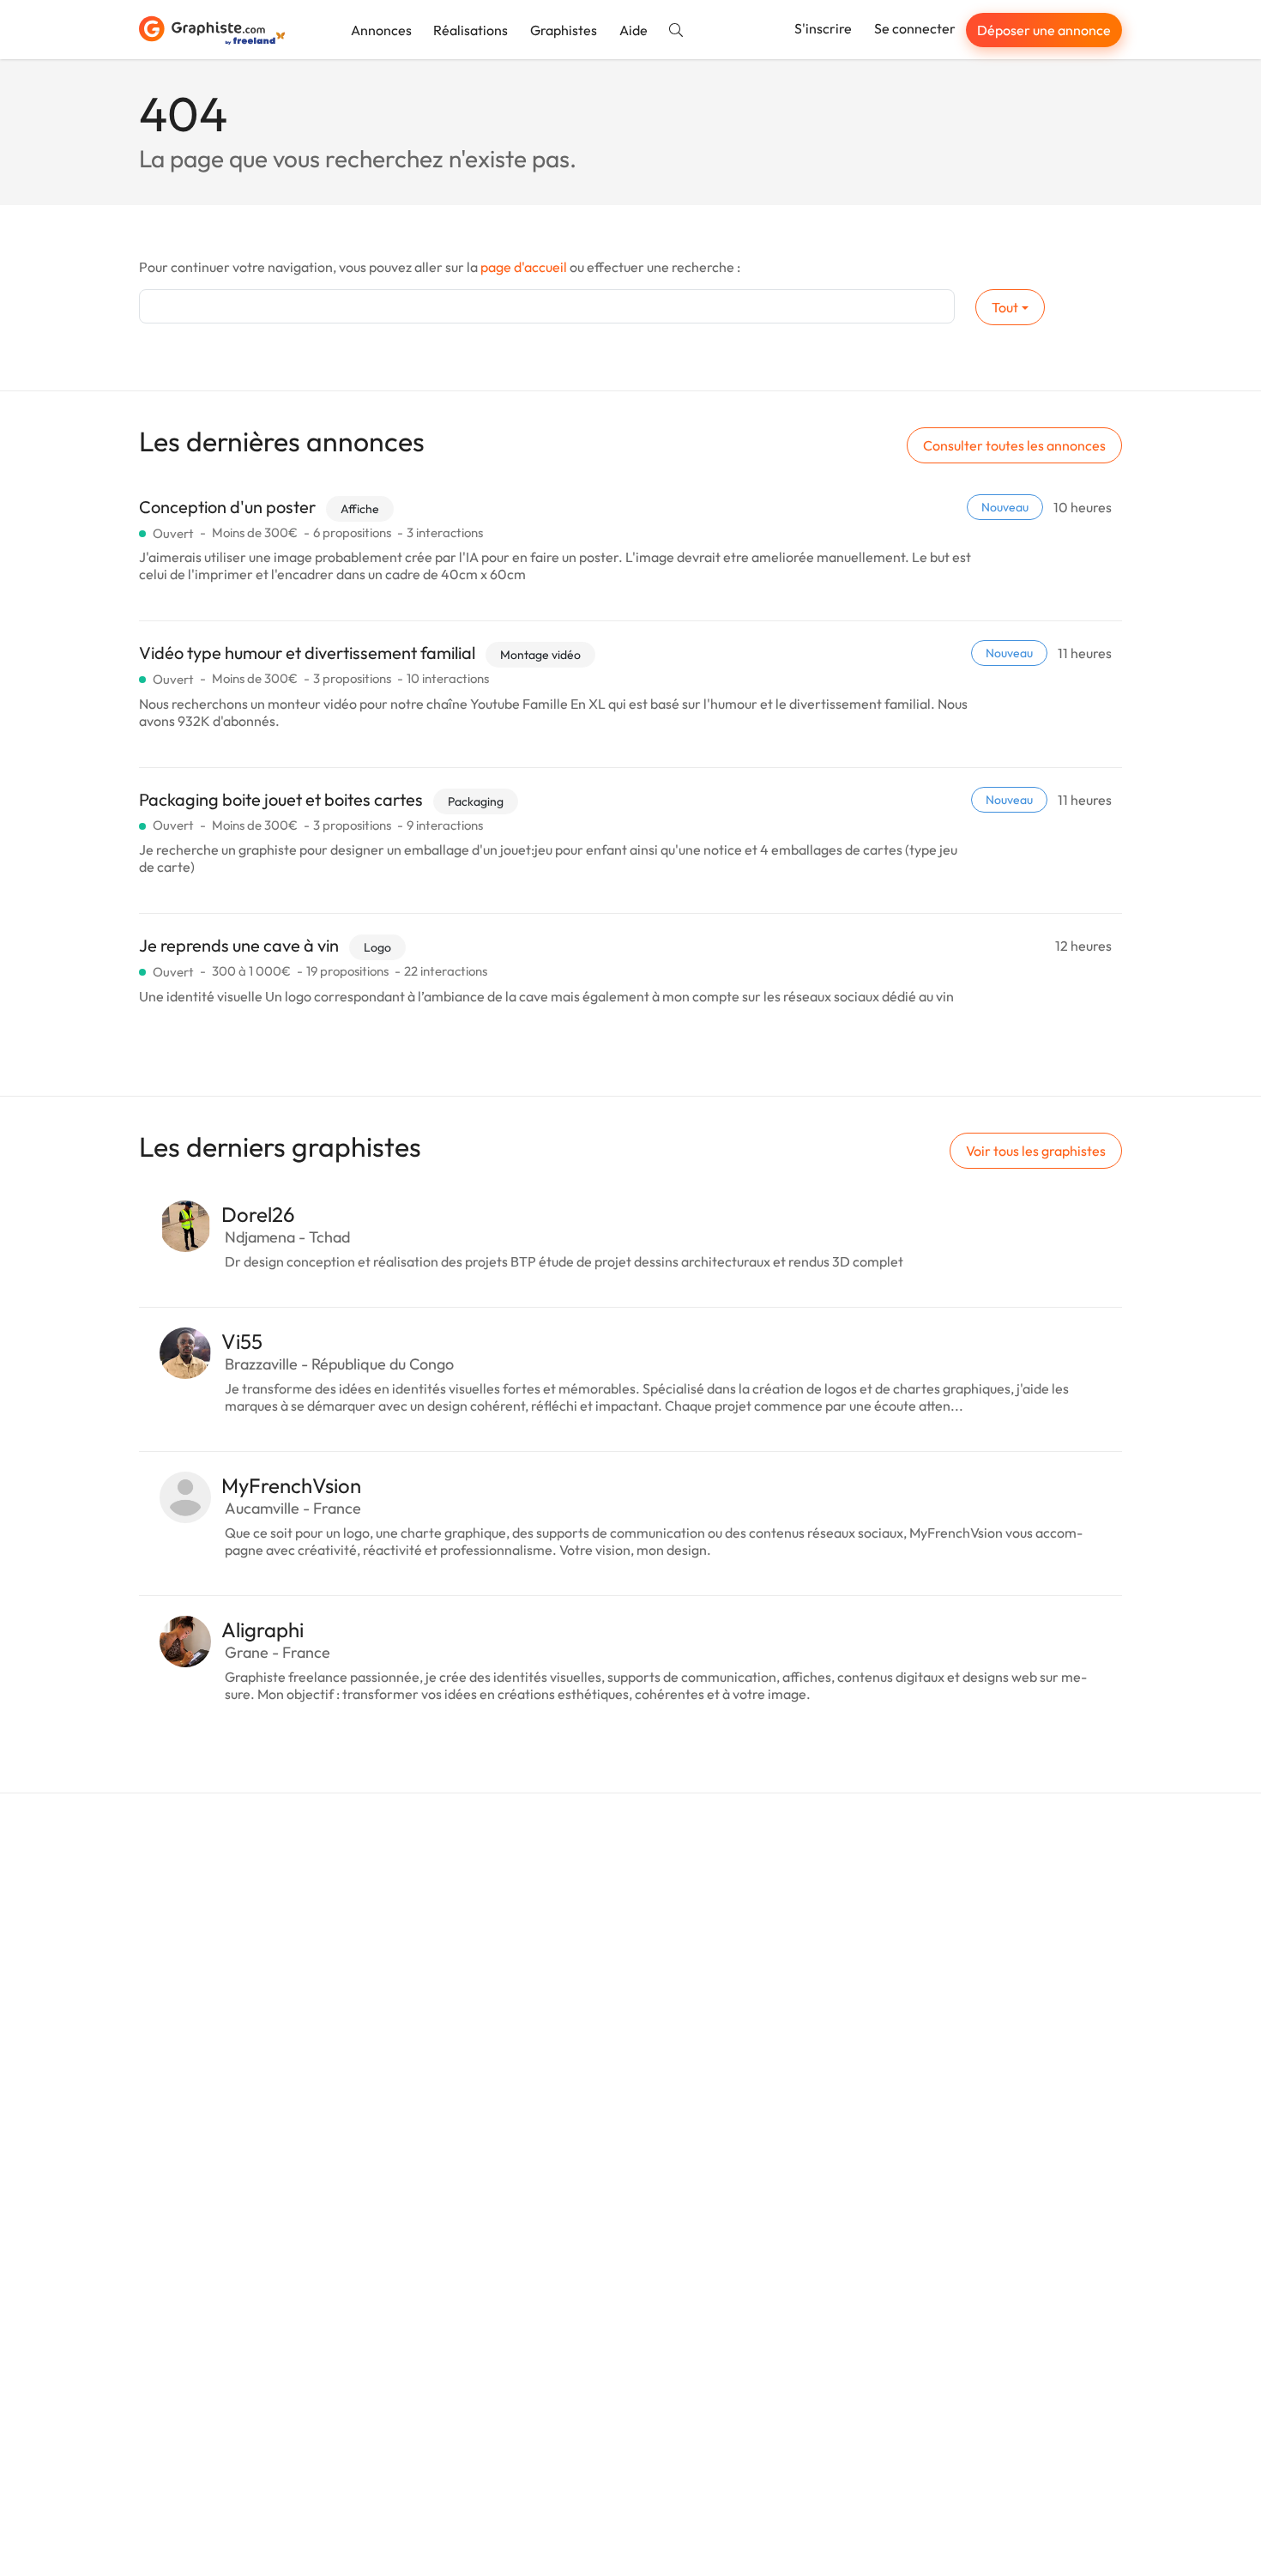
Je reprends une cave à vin (239, 945)
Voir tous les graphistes (1036, 1151)
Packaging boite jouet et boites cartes (281, 799)
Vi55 (242, 1341)
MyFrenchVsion (291, 1485)
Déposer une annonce (1044, 30)
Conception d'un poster (227, 507)
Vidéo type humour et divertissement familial (307, 653)
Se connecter (915, 28)
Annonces (381, 30)
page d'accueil (524, 267)
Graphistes (564, 30)
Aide (634, 30)
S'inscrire (823, 28)
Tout (1005, 307)
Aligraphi (262, 1630)
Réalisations (471, 30)
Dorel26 (258, 1214)
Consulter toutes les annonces (1014, 445)
